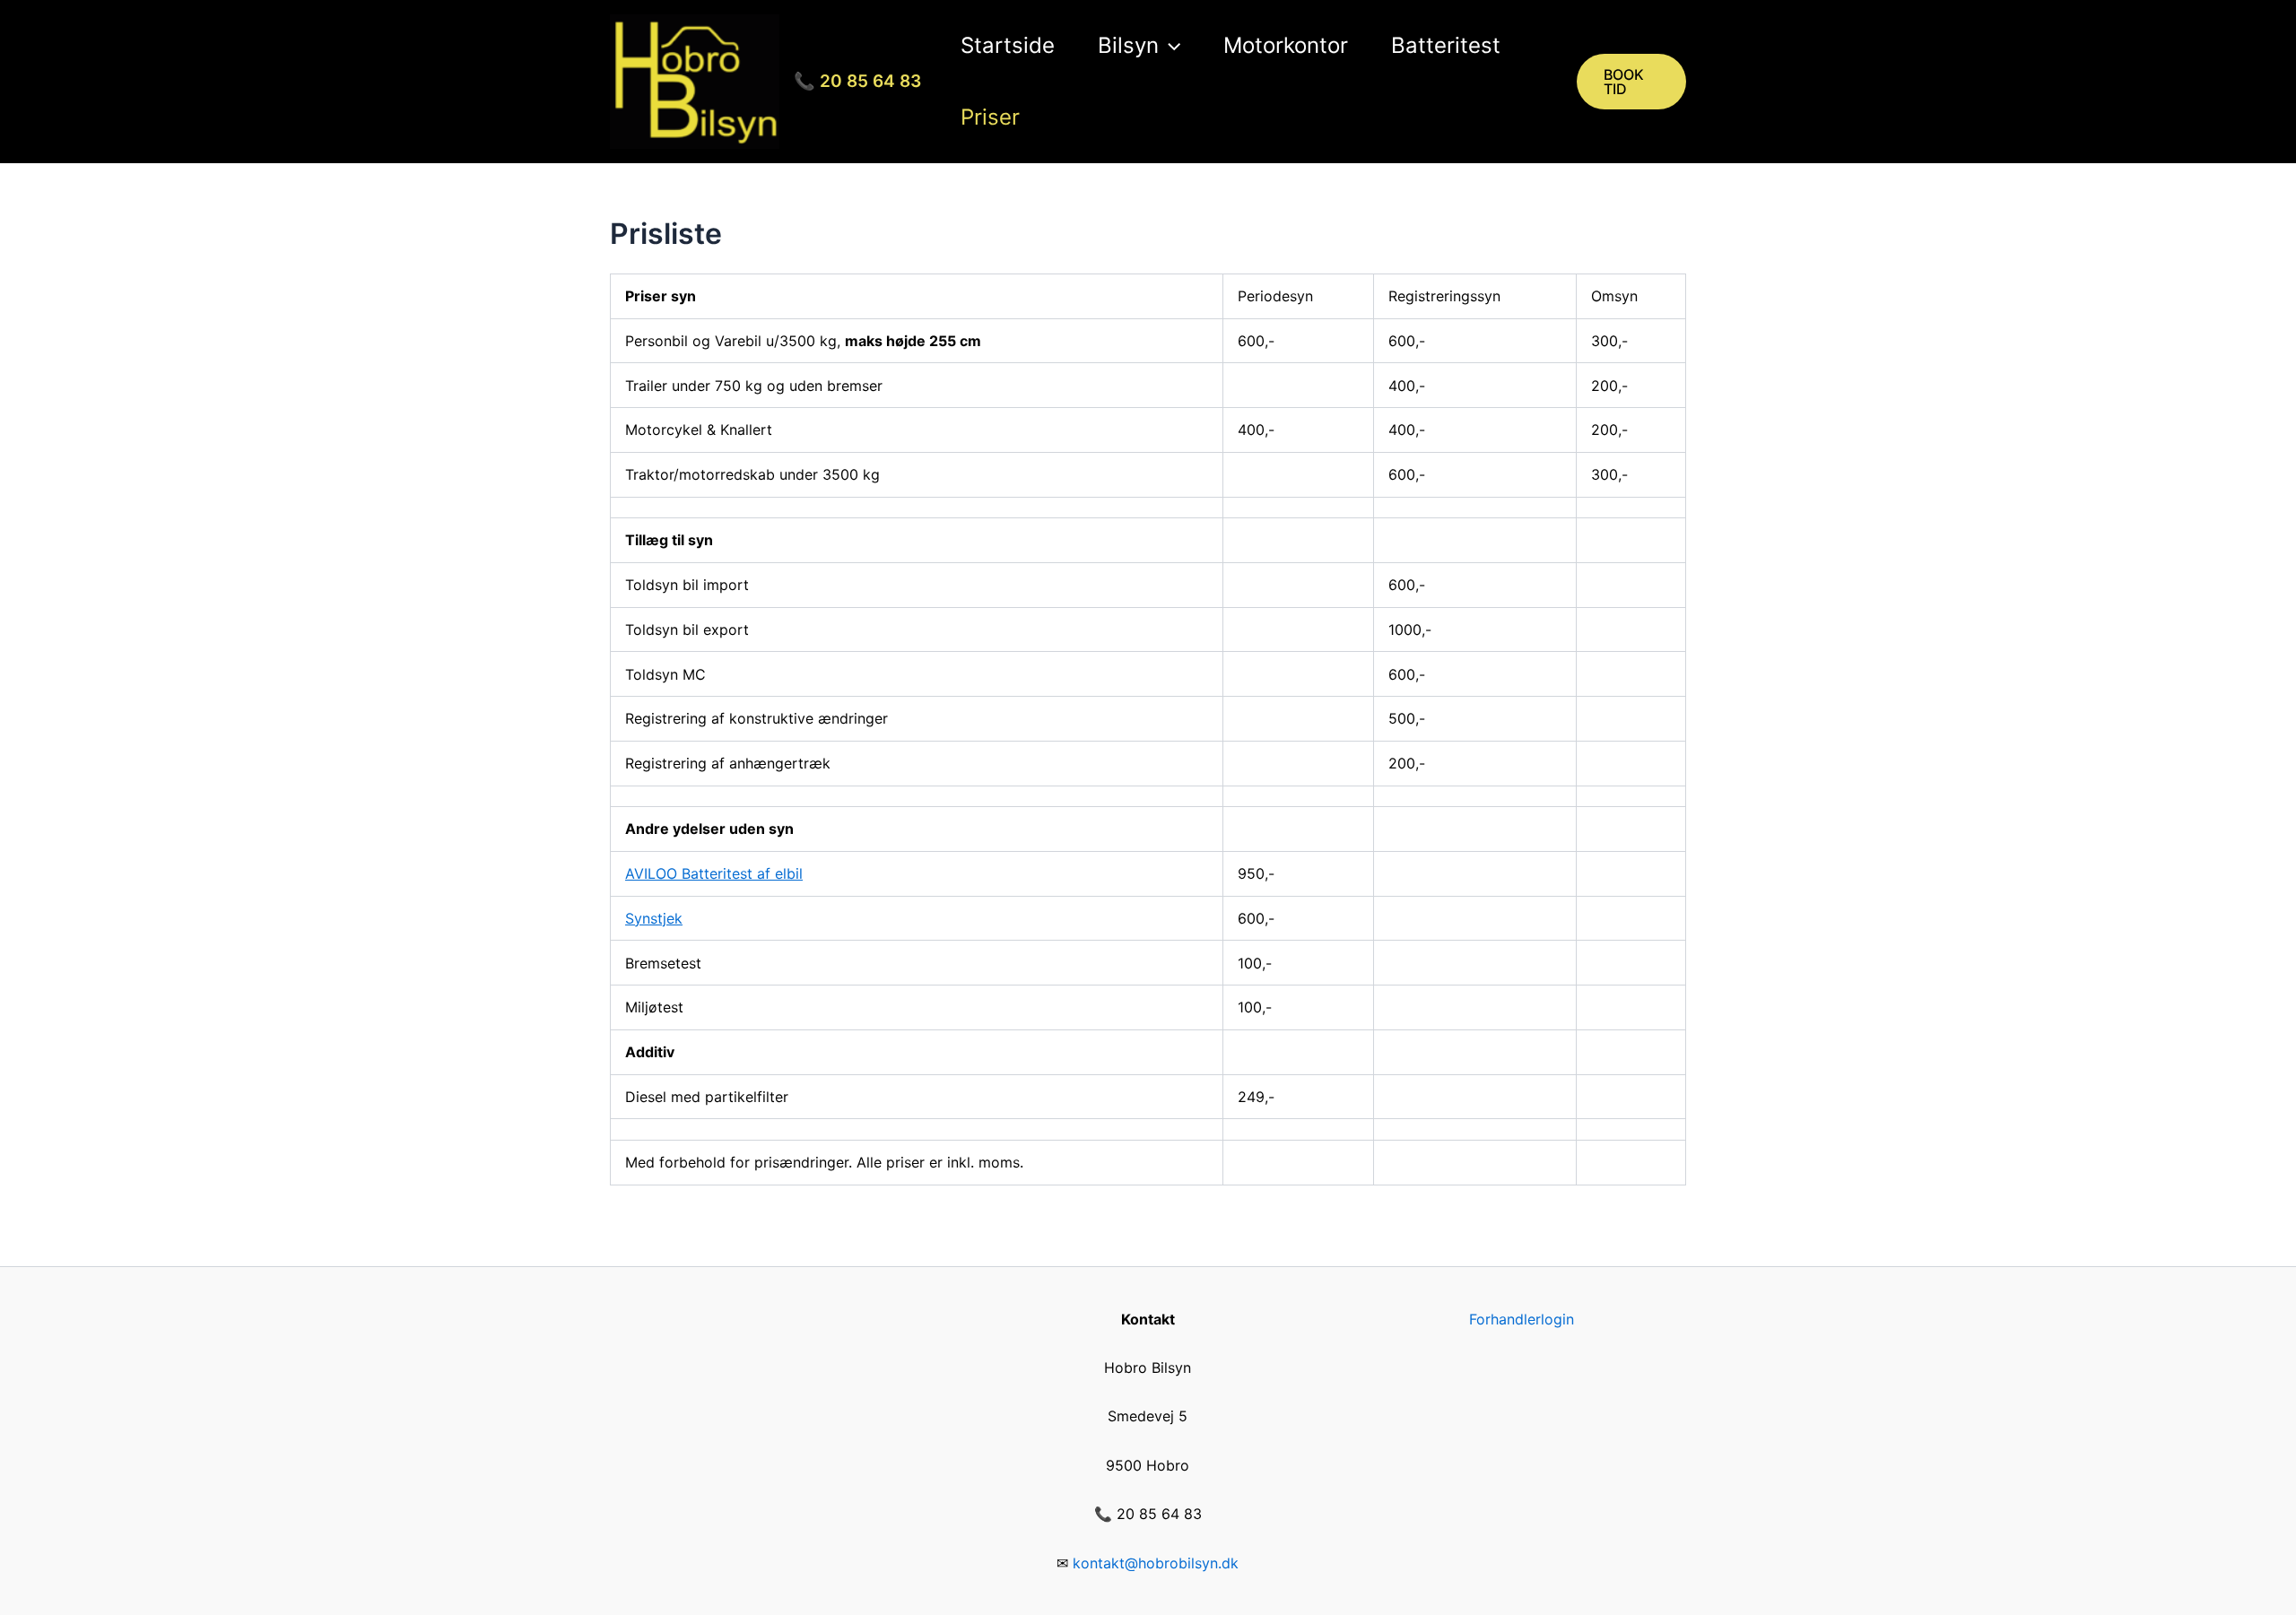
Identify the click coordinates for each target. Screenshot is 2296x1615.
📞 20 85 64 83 (857, 81)
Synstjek (654, 918)
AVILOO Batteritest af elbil (714, 873)
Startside (1008, 45)
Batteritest (1446, 45)
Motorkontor (1286, 45)
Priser (990, 117)
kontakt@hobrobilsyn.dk (1156, 1563)
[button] (1170, 46)
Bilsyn (1128, 45)
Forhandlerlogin (1522, 1319)
